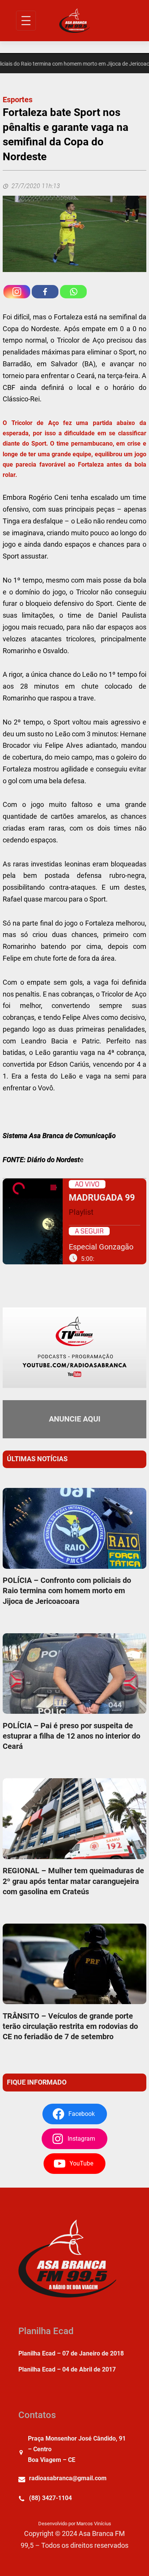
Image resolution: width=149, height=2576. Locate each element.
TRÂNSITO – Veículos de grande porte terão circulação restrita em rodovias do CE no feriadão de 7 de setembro (70, 2026)
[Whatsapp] (73, 292)
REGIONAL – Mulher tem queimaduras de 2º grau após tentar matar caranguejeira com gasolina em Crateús (73, 1881)
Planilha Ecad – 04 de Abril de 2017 (67, 2369)
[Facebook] (45, 292)
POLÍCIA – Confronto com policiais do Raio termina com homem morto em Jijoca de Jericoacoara (67, 1591)
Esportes (18, 100)
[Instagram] (17, 292)
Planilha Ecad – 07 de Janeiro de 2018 (71, 2353)
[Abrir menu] (26, 21)
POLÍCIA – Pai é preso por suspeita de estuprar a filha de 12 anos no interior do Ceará (71, 1736)
